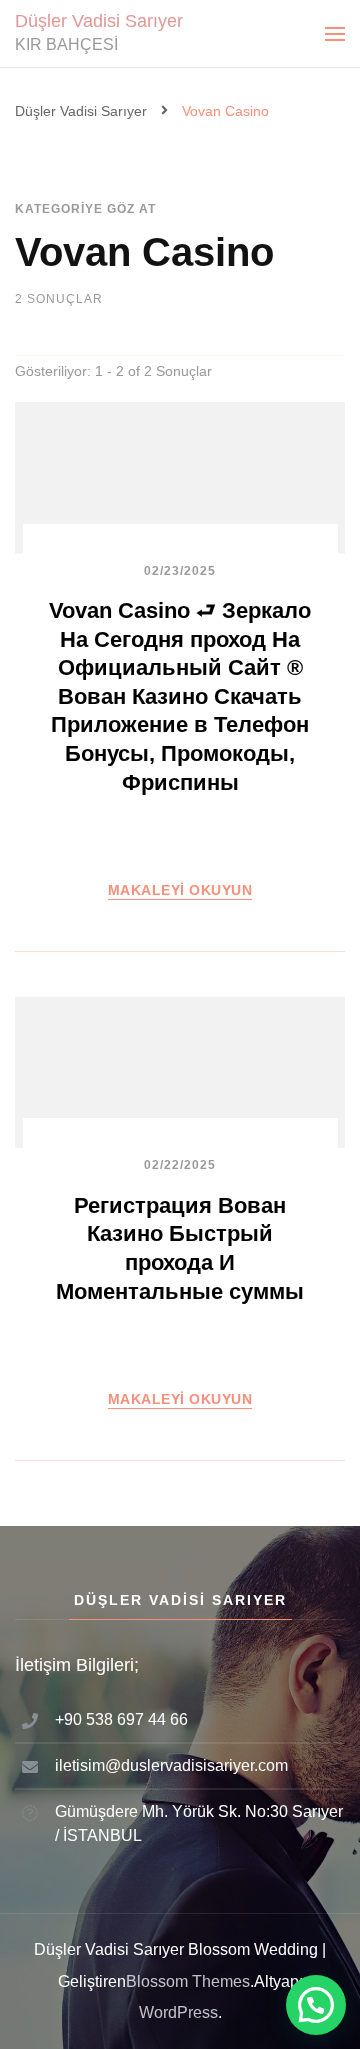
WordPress (178, 2012)
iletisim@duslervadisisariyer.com (171, 1765)
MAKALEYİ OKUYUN (180, 890)
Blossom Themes (188, 1981)
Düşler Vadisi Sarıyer (99, 21)
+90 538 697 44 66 (121, 1719)
